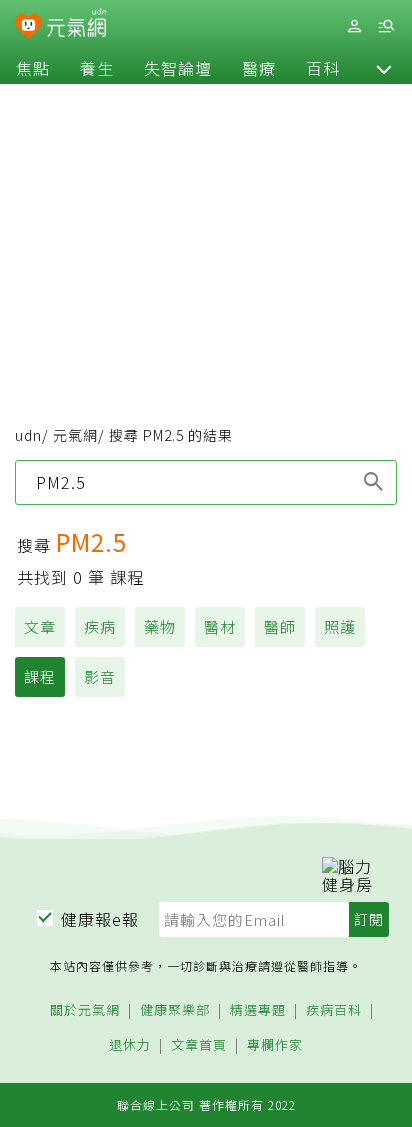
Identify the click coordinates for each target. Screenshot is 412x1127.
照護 (340, 626)
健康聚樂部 (175, 1010)
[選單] (386, 26)
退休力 (130, 1045)
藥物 (160, 626)
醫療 (259, 68)
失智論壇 (178, 68)
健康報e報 (100, 919)
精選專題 (258, 1010)
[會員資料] (354, 26)
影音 (100, 676)
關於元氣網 (85, 1010)
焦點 (33, 68)
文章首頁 (199, 1045)
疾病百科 (334, 1010)
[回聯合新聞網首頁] (28, 28)
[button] (384, 68)
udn (28, 435)
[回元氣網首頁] (76, 25)
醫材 (220, 626)
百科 (323, 68)
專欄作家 (275, 1045)
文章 (40, 626)
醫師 (280, 626)
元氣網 (75, 435)
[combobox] (206, 482)
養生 (97, 68)
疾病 (100, 626)
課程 (40, 676)
